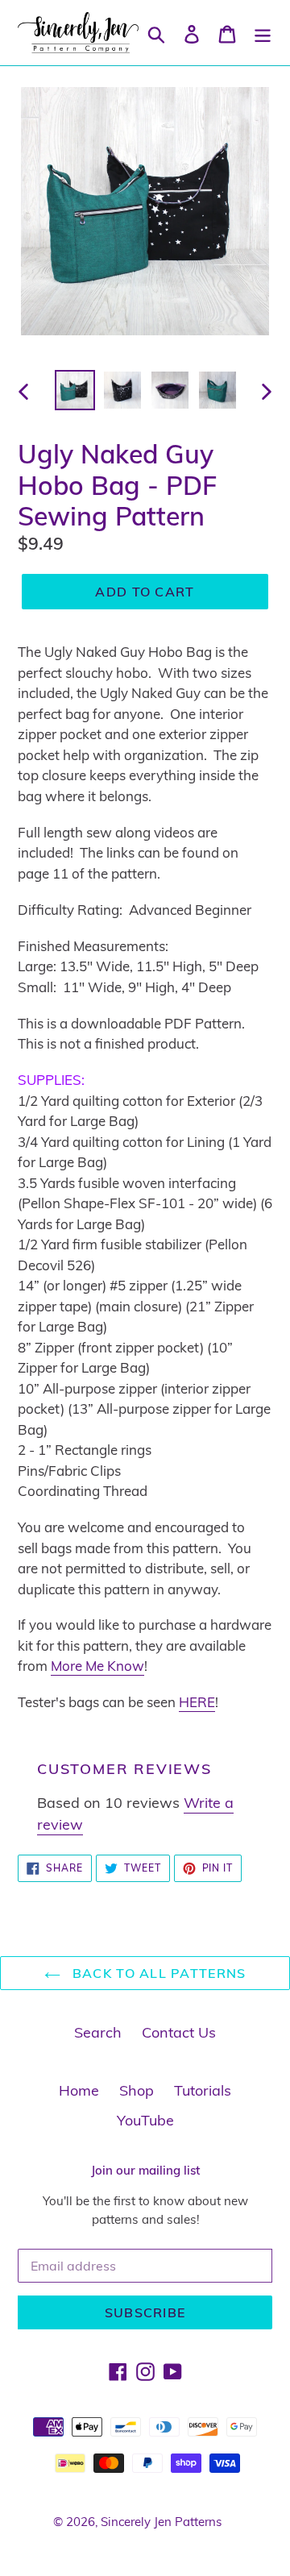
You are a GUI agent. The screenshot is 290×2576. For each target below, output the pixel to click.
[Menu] (263, 33)
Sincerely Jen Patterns (161, 2522)
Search (98, 2032)
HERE (197, 1702)
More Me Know (97, 1666)
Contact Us (179, 2032)
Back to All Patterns (157, 1973)
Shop (137, 2090)
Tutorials (203, 2090)
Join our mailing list (145, 2171)
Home (79, 2090)
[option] (75, 390)
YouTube (145, 2120)
